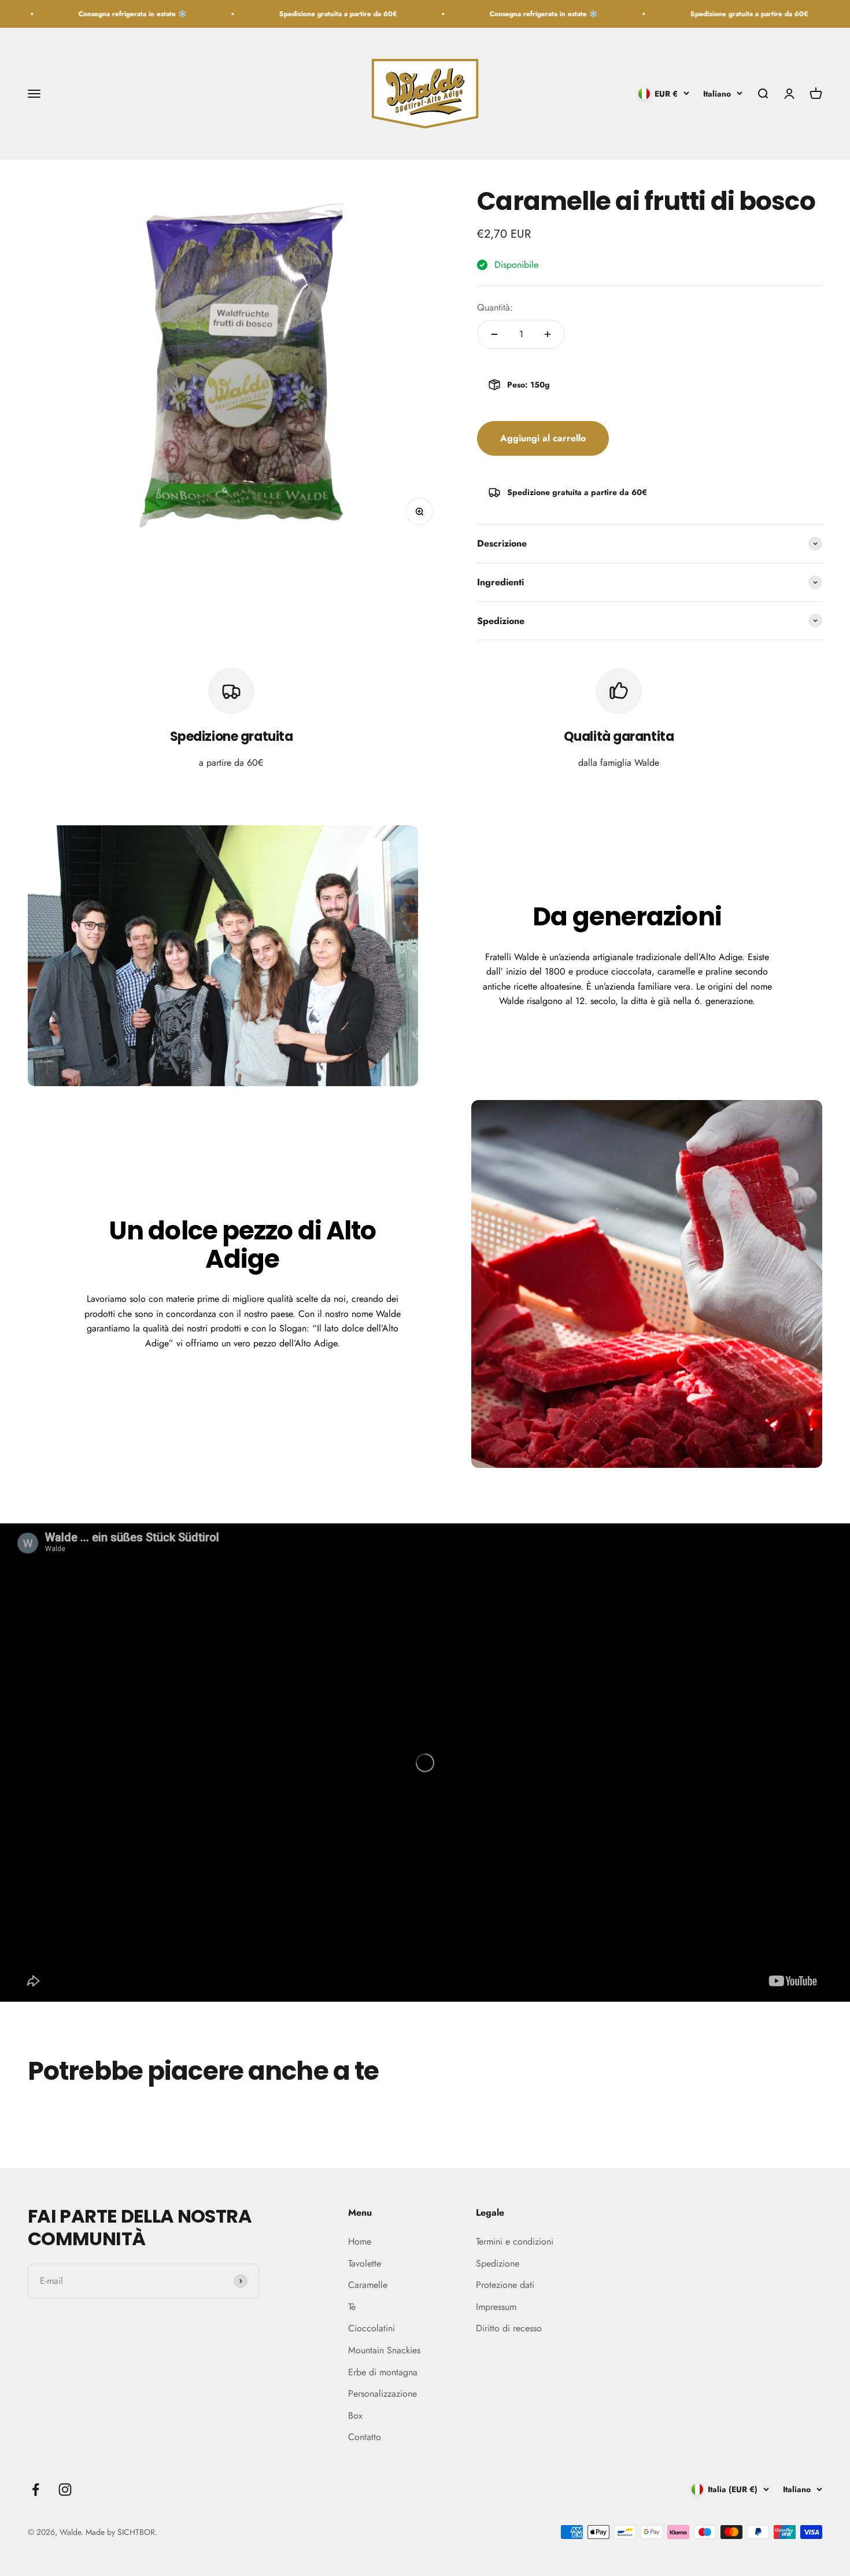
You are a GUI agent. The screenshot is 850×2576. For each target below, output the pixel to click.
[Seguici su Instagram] (65, 2490)
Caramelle (368, 2285)
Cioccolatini (372, 2328)
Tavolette (365, 2263)
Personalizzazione (382, 2394)
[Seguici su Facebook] (36, 2490)
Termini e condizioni (515, 2241)
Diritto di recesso (509, 2328)
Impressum (496, 2307)
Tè (352, 2307)
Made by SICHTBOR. (121, 2532)
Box (355, 2416)
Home (360, 2241)
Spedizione (498, 2263)
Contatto (365, 2437)
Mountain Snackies (384, 2350)
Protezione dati (505, 2285)
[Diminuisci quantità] (494, 334)
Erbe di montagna (383, 2372)
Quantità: (495, 307)
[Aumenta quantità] (548, 334)
